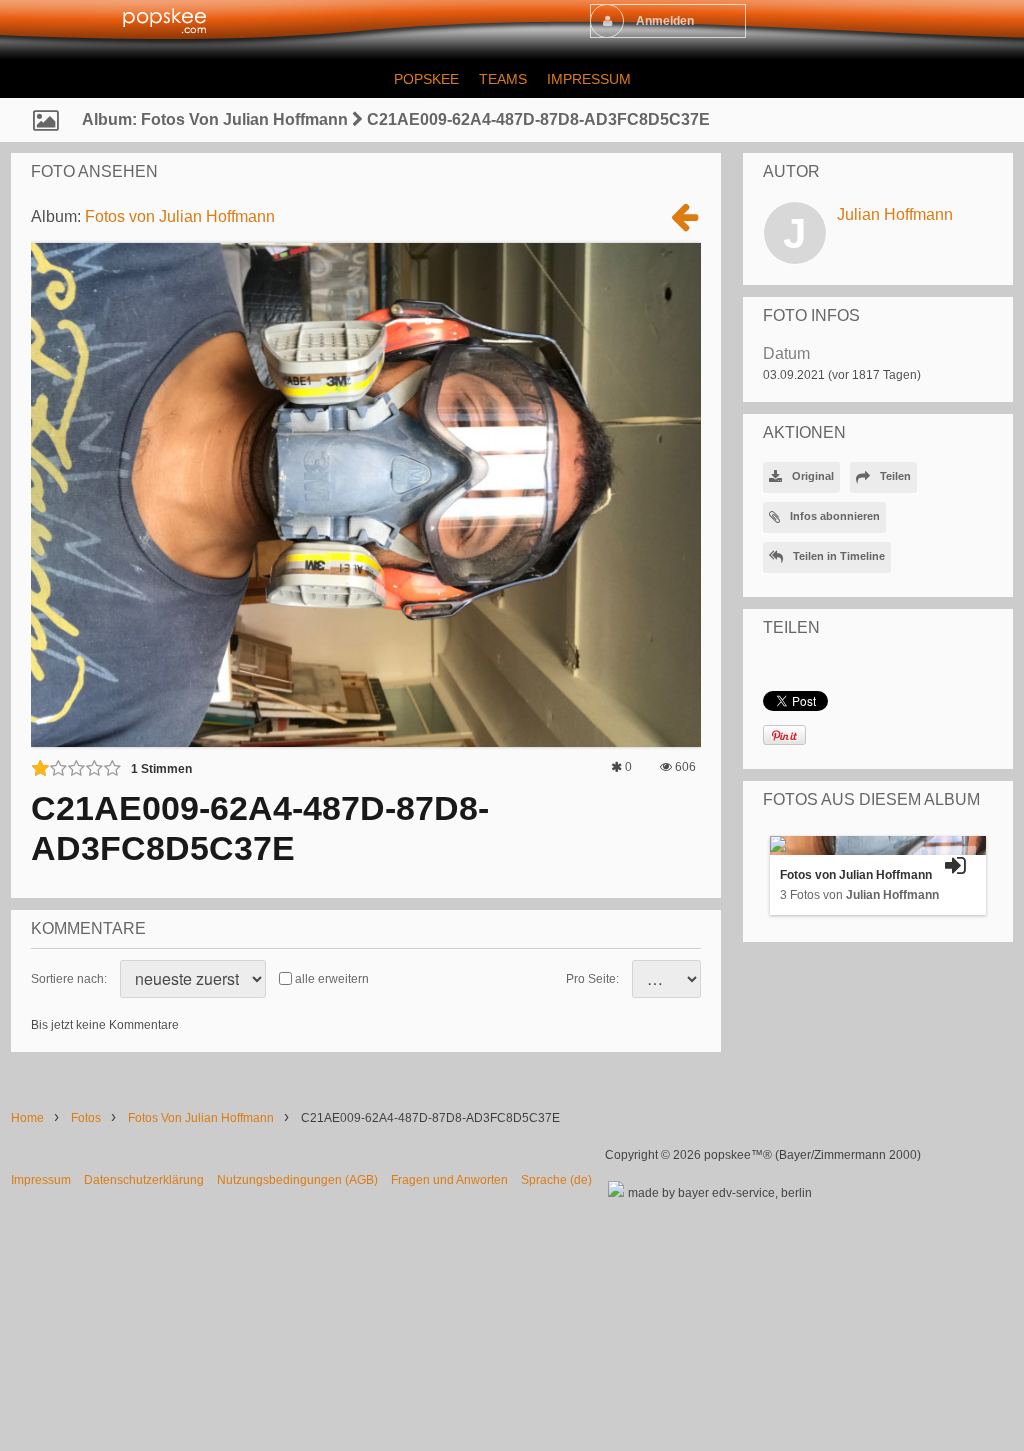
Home (27, 1118)
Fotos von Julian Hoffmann (180, 216)
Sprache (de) (556, 1180)
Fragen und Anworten (449, 1180)
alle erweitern (332, 979)
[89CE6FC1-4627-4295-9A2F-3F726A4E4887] (685, 224)
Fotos (86, 1118)
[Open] (956, 866)
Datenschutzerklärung (144, 1180)
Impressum (41, 1180)
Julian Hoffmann (895, 214)
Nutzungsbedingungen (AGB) (297, 1180)
